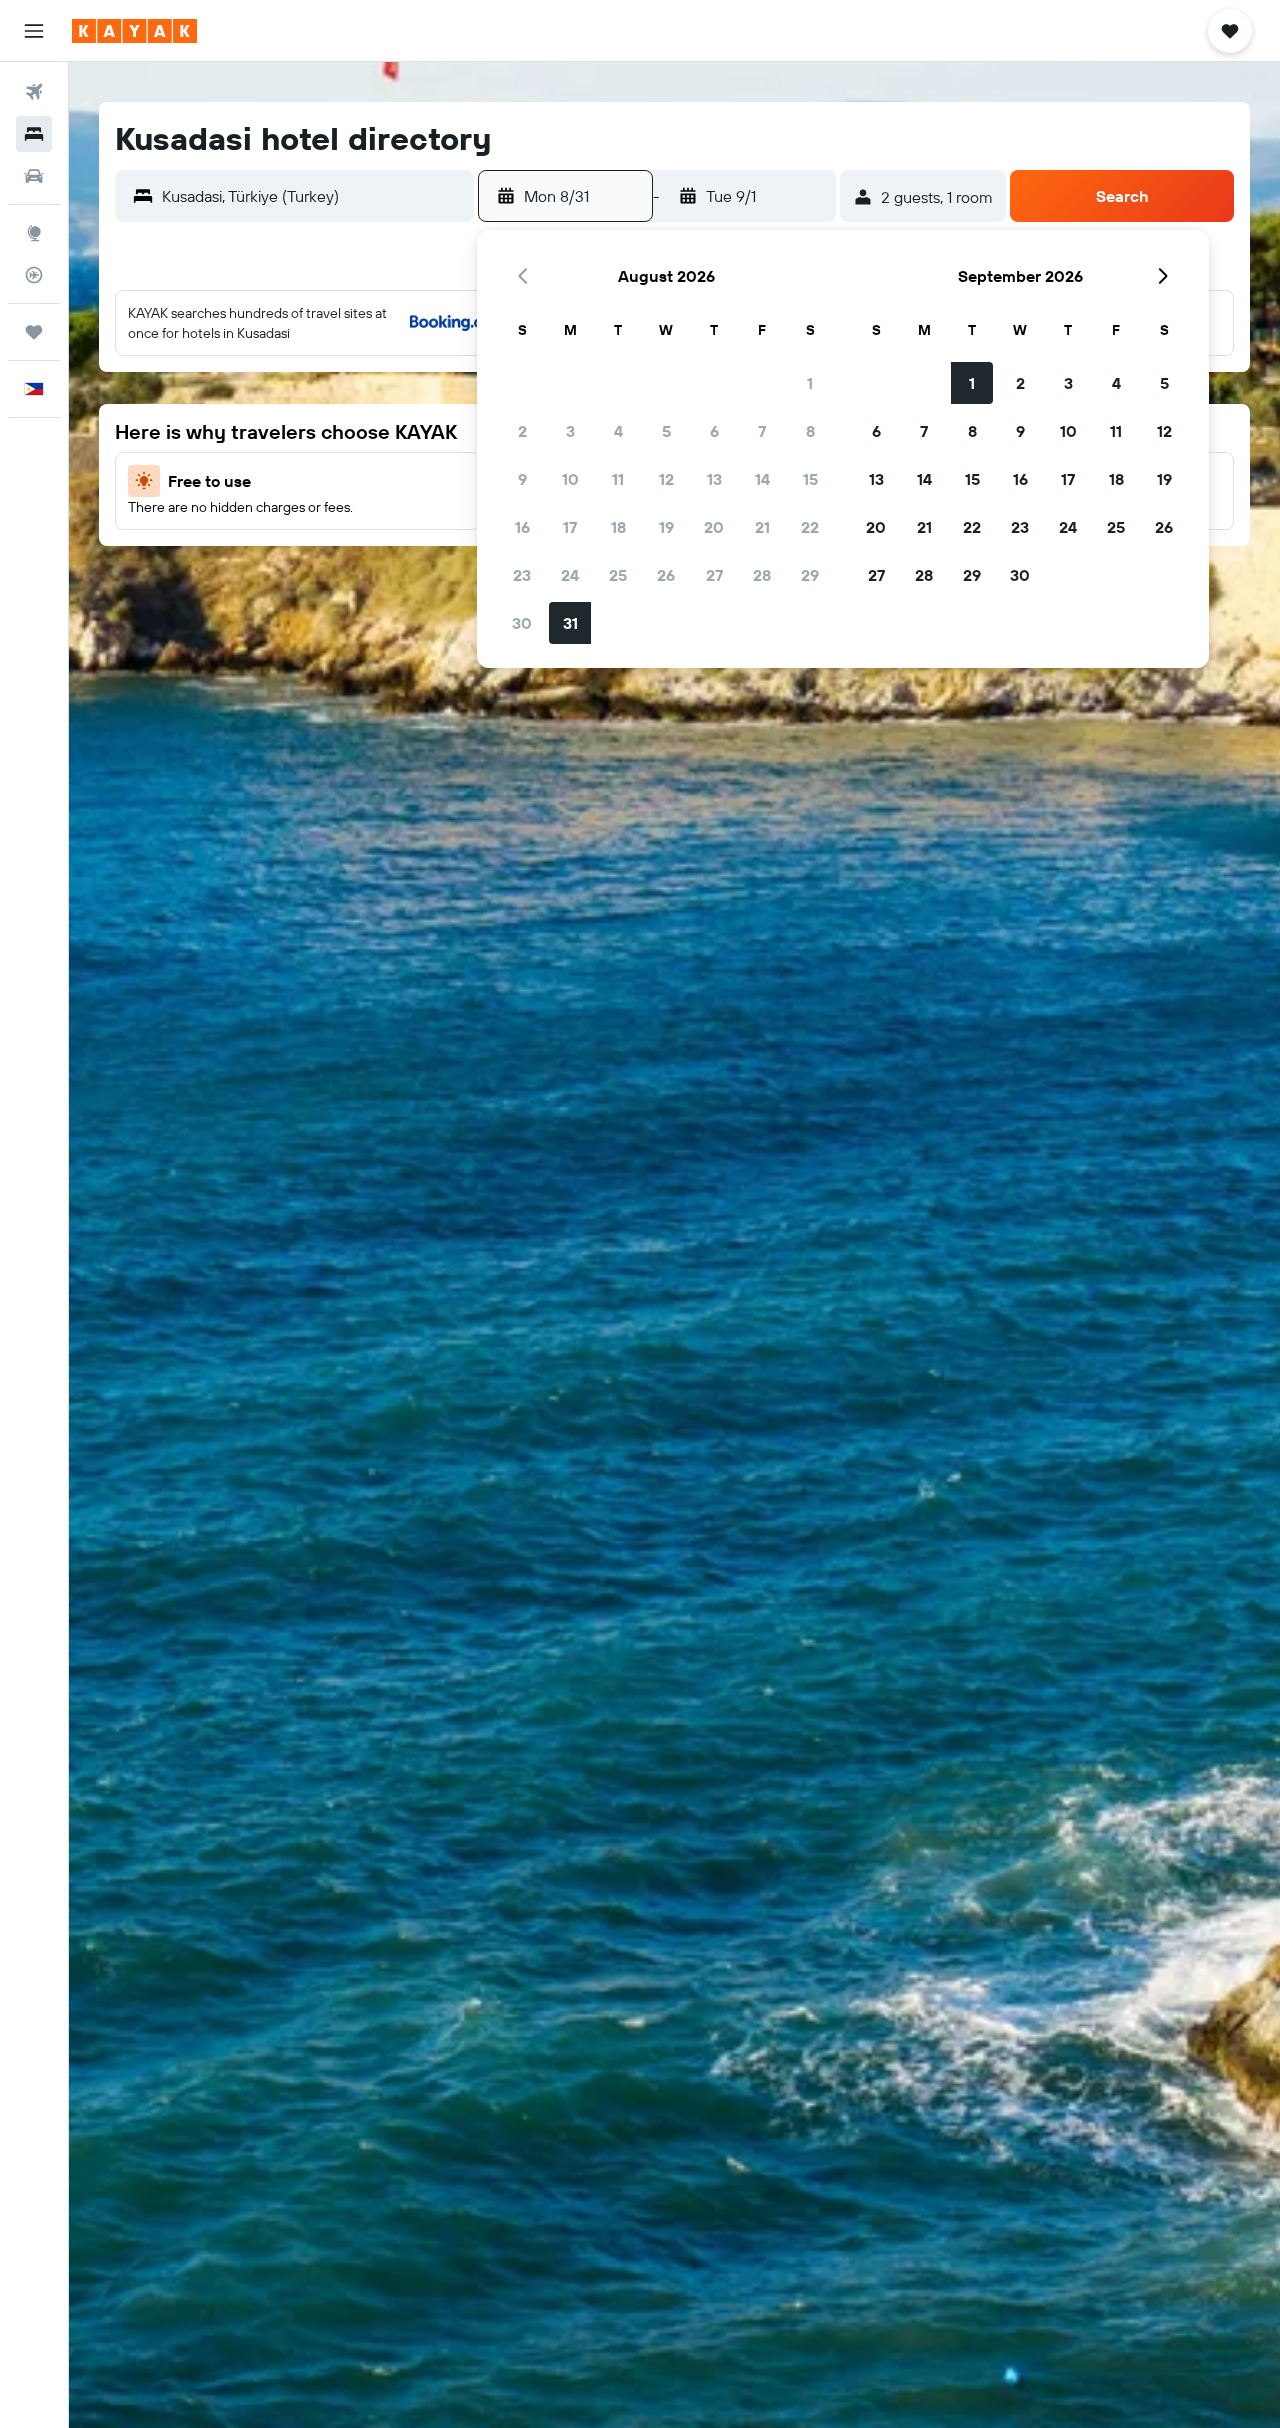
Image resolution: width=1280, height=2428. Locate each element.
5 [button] (666, 431)
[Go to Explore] (34, 233)
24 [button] (570, 575)
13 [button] (714, 479)
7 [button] (762, 431)
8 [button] (810, 431)
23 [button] (522, 575)
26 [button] (666, 575)
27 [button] (714, 575)
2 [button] (522, 431)
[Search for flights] (34, 92)
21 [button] (762, 527)
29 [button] (810, 575)
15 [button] (810, 479)
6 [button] (714, 431)
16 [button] (522, 527)
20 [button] (714, 527)
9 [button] (522, 479)
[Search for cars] (34, 176)
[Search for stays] (34, 134)
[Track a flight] (34, 275)
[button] (34, 31)
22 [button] (810, 527)
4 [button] (618, 431)
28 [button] (762, 575)
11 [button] (618, 479)
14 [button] (762, 479)
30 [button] (522, 623)
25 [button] (618, 575)
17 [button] (570, 527)
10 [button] (570, 479)
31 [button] (570, 623)
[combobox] (313, 196)
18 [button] (618, 527)
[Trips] (34, 332)
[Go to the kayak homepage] (134, 31)
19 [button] (666, 527)
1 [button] (810, 383)
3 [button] (570, 431)
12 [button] (666, 479)
